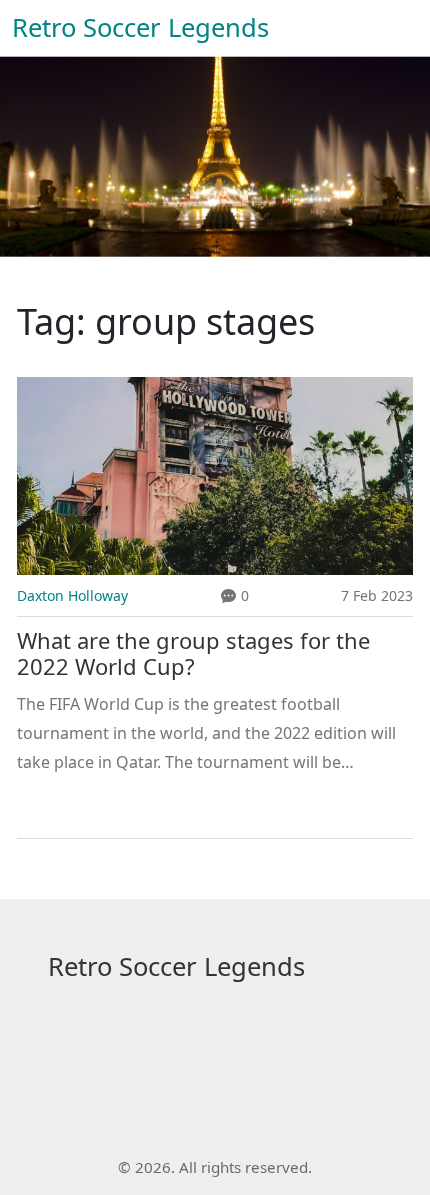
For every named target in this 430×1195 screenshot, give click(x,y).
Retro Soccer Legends (140, 27)
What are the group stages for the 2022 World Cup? (193, 654)
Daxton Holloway (72, 595)
